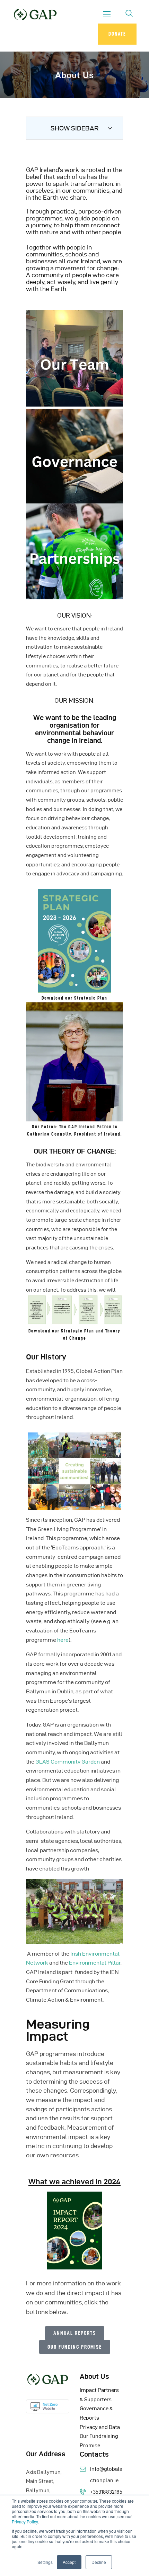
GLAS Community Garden (68, 1762)
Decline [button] (99, 2562)
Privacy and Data (100, 2427)
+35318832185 (106, 2492)
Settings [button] (45, 2562)
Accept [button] (69, 2562)
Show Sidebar (75, 128)
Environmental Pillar (95, 1963)
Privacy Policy (25, 2522)
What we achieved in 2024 (74, 2182)
